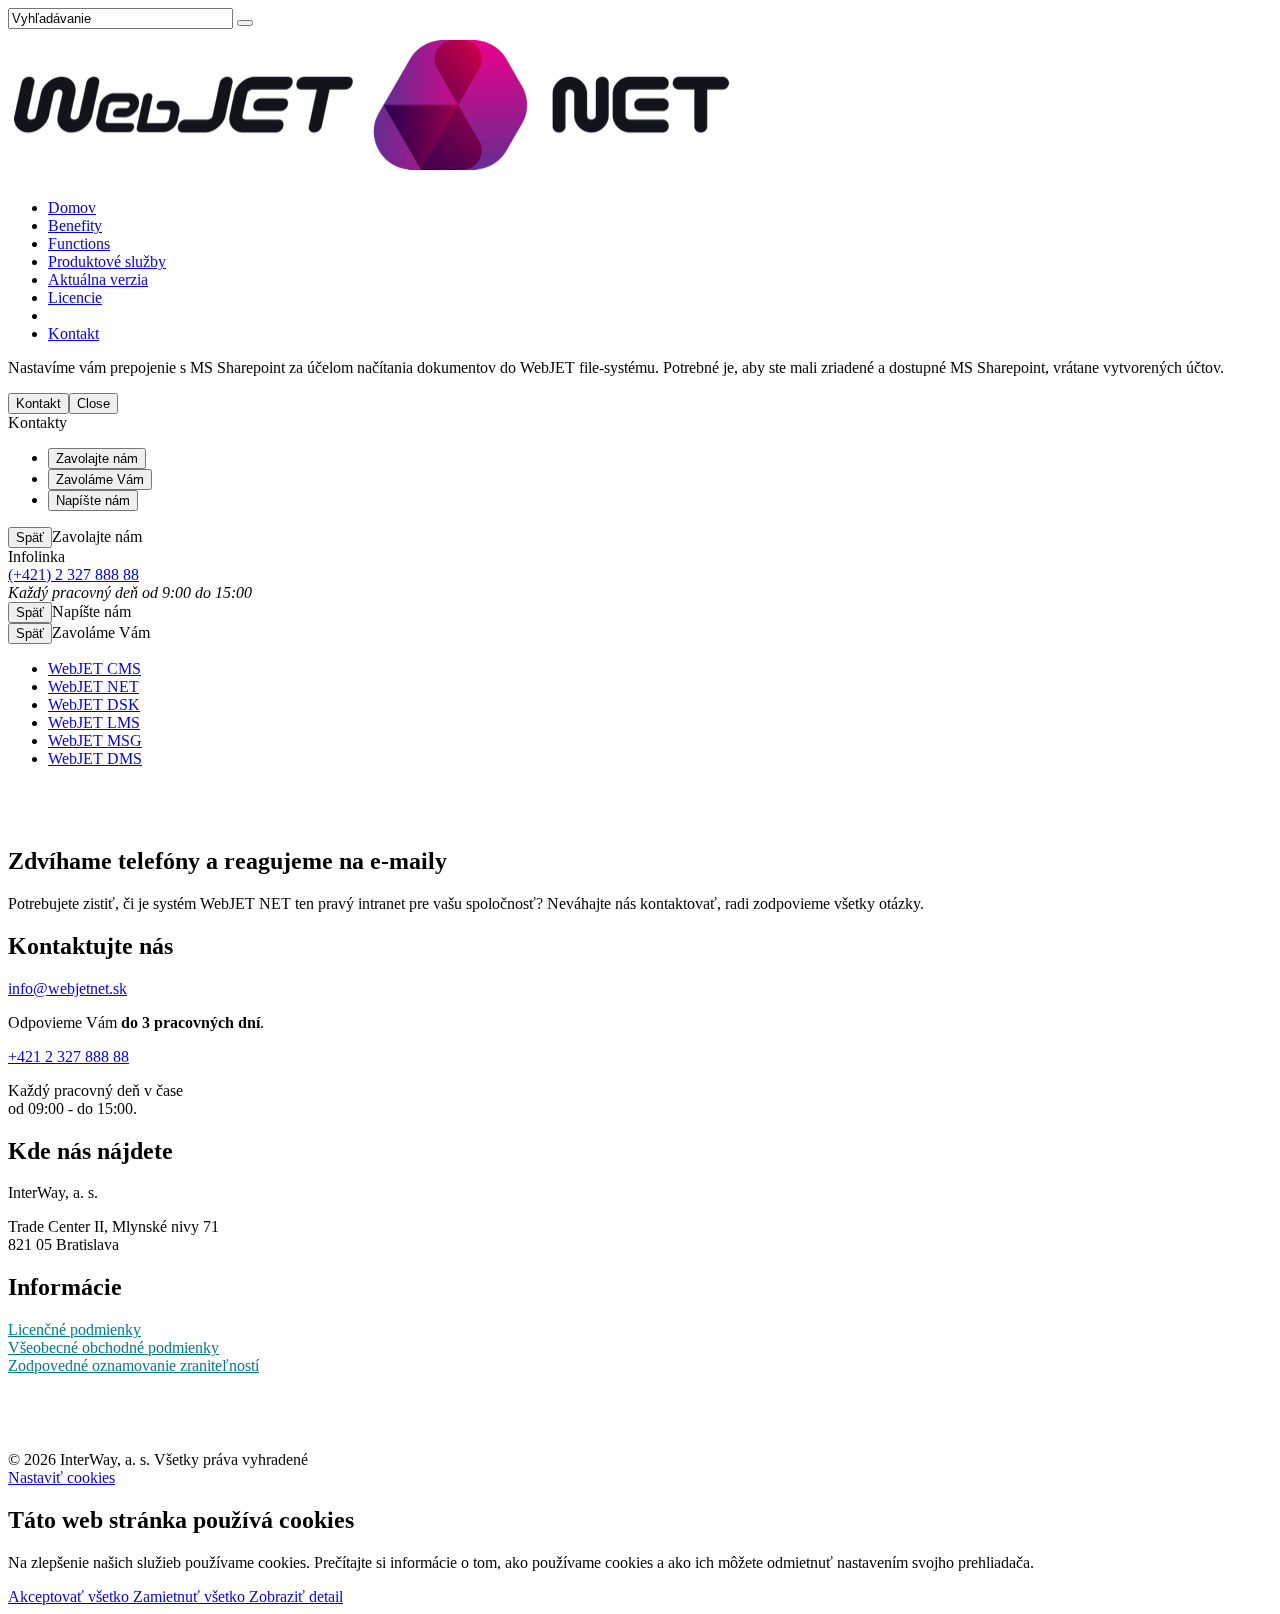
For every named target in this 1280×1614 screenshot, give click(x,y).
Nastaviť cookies (61, 1477)
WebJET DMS (95, 758)
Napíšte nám (93, 500)
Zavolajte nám (97, 458)
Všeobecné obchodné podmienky (113, 1347)
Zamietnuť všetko (191, 1596)
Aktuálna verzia (98, 279)
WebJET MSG (95, 740)
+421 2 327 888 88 (68, 1056)
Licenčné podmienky (74, 1329)
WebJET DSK (94, 704)
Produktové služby (107, 261)
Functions (79, 243)
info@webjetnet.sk (67, 988)
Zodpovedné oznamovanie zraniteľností (133, 1365)
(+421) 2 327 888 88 (73, 574)
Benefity (75, 225)
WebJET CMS (94, 668)
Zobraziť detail (296, 1596)
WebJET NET (93, 686)
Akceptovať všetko (70, 1596)
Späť (30, 537)
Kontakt (73, 333)
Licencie (75, 297)
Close (93, 403)
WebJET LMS (94, 722)
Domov (72, 207)
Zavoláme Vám (100, 479)
